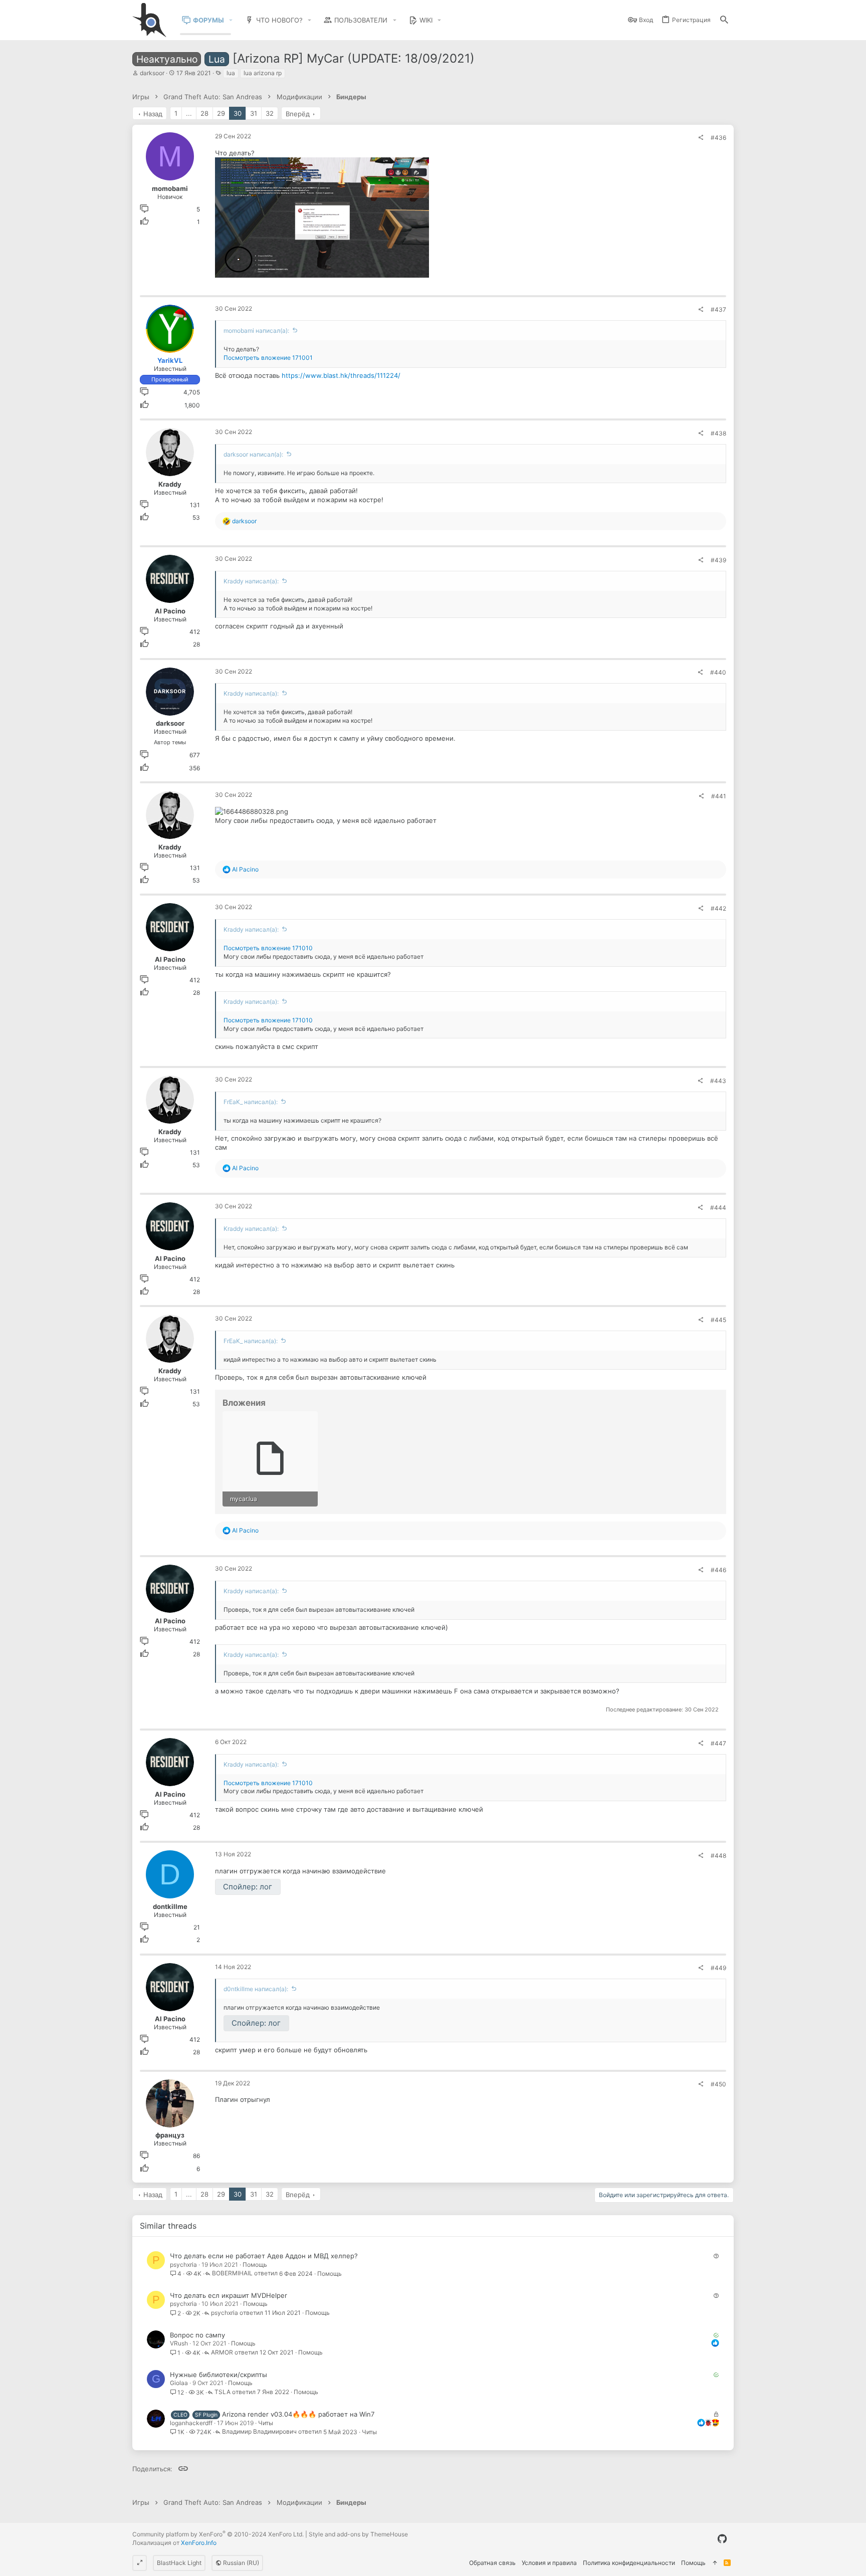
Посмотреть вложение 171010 (268, 948)
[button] (231, 20)
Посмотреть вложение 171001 (268, 358)
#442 (718, 908)
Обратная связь (492, 2563)
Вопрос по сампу (197, 2335)
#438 (718, 433)
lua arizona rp (263, 73)
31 (254, 113)
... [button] (189, 113)
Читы (266, 2423)
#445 (718, 1320)
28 (204, 113)
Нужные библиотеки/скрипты (219, 2375)
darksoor (152, 73)
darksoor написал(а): (253, 454)
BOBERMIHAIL (232, 2274)
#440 (718, 672)
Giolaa (179, 2383)
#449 (718, 1968)
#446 (718, 1570)
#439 (718, 560)
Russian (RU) (240, 2563)
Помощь (255, 2265)
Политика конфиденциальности (629, 2563)
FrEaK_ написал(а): (251, 1102)
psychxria (183, 2265)
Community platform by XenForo (218, 2534)
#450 (718, 2084)
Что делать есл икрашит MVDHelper (229, 2295)
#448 (718, 1856)
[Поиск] (724, 20)
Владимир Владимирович (259, 2432)
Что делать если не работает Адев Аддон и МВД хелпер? (264, 2256)
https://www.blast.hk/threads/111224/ (341, 375)
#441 (719, 796)
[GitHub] (722, 2539)
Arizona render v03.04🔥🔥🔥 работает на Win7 (298, 2414)
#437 (718, 309)
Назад (153, 114)
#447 (718, 1743)
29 (221, 113)
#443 (718, 1081)
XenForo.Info (199, 2543)
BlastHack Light (179, 2563)
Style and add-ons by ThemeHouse (358, 2534)
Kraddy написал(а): (251, 581)
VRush (179, 2343)
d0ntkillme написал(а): (256, 1989)
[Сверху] (715, 2563)
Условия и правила (549, 2563)
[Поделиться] (701, 138)
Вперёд (298, 114)
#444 (718, 1208)
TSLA (223, 2392)
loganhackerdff (191, 2423)
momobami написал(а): (256, 331)
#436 (718, 138)
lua (231, 73)
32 (270, 113)
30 (238, 113)
